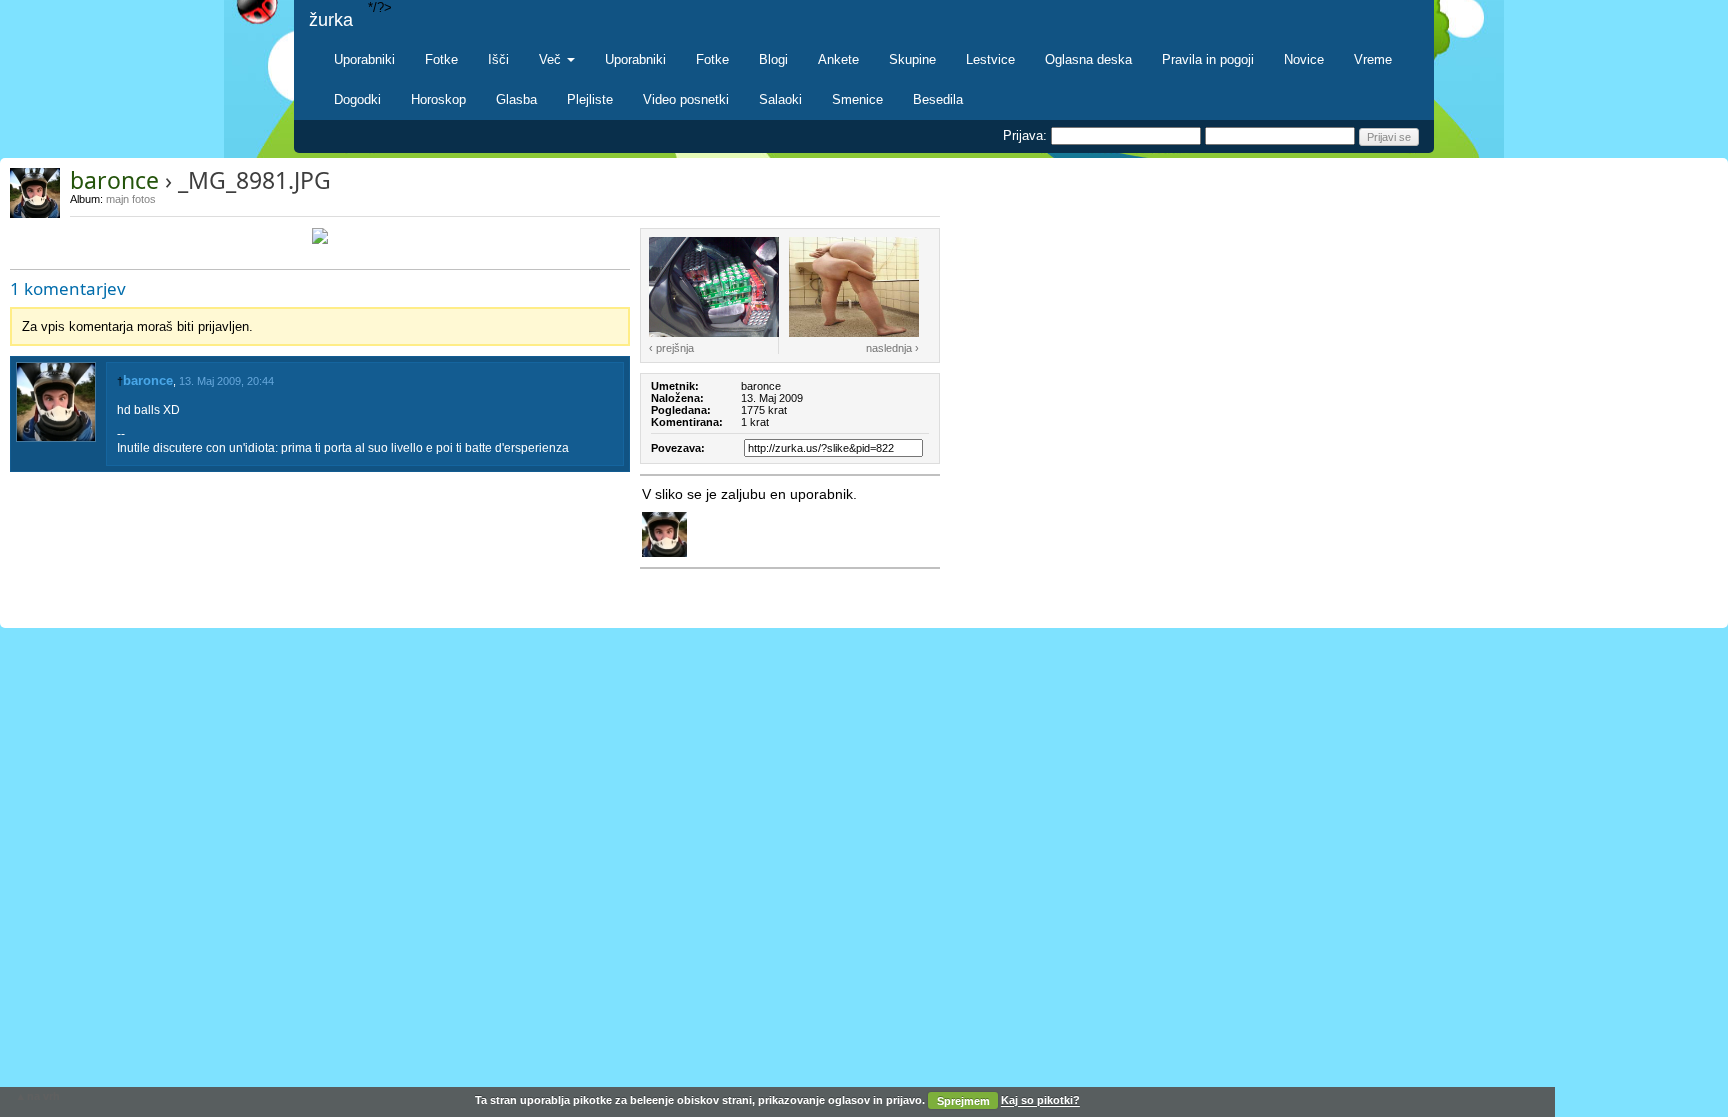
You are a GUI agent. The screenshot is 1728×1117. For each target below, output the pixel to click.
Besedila (938, 99)
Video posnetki (686, 99)
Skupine (912, 59)
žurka (331, 20)
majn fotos (131, 199)
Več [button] (552, 59)
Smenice (857, 99)
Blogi (773, 59)
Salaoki (780, 99)
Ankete (838, 59)
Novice (1304, 59)
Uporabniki (364, 59)
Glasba (516, 99)
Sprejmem (963, 1101)
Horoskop (438, 99)
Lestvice (990, 59)
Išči (498, 59)
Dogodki (357, 99)
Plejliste (590, 99)
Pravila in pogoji (1208, 59)
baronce (114, 180)
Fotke (441, 59)
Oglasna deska (1088, 59)
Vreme (1373, 59)
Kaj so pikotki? (1040, 1101)
